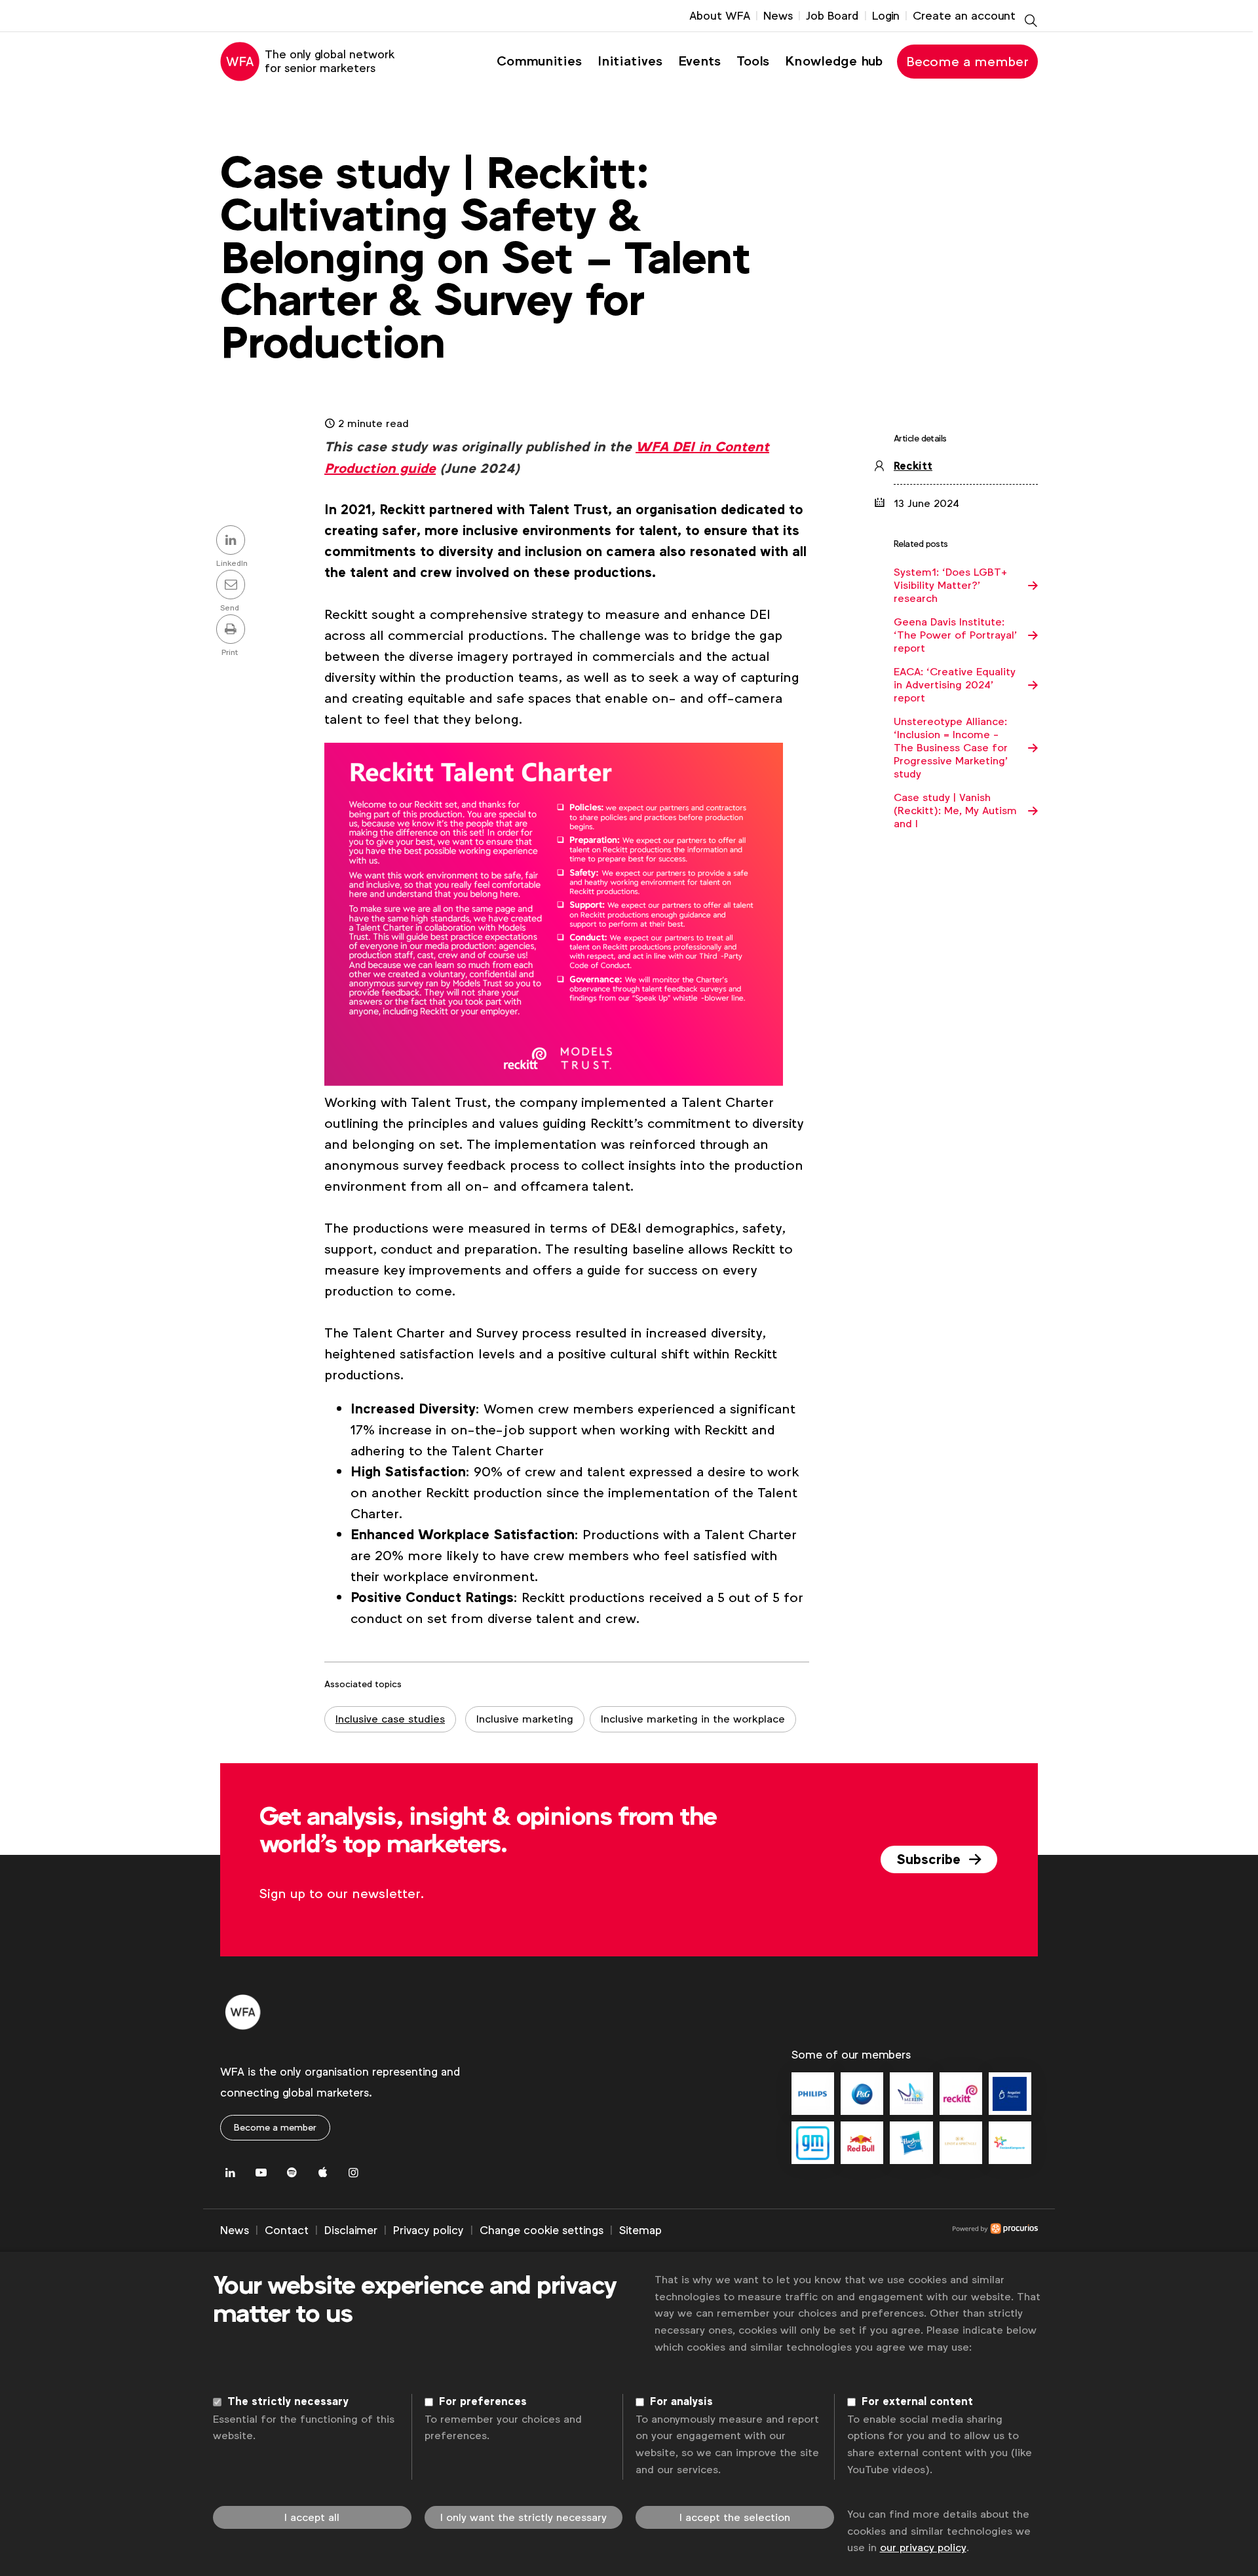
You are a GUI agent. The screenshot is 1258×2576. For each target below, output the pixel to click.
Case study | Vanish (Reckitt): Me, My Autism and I (955, 811)
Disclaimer (351, 2230)
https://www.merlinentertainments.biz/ (911, 2094)
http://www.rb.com (961, 2094)
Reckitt (913, 466)
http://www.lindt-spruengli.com (961, 2143)
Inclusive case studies (390, 1719)
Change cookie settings (542, 2230)
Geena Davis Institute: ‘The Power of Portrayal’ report (955, 635)
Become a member (967, 62)
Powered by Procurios (850, 2231)
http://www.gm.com (813, 2143)
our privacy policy (923, 2548)
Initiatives (630, 61)
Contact (287, 2230)
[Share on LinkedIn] (233, 541)
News (778, 16)
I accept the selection (735, 2517)
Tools (753, 61)
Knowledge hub (834, 61)
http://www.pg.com (862, 2094)
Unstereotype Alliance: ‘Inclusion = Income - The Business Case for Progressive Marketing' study (951, 748)
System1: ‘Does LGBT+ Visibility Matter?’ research (950, 586)
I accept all (312, 2517)
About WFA (720, 16)
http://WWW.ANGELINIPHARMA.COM (1010, 2094)
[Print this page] (233, 630)
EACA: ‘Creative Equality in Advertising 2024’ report (955, 685)
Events (699, 61)
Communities (539, 61)
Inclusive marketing (525, 1719)
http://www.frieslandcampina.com (1010, 2143)
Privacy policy (429, 2230)
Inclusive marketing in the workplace (693, 1719)
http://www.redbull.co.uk (862, 2143)
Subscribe (930, 1859)
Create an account (964, 16)
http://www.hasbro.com (911, 2143)
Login (886, 16)
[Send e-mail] (233, 586)
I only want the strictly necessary (524, 2517)
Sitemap (640, 2230)
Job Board (832, 16)
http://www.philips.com (813, 2094)
